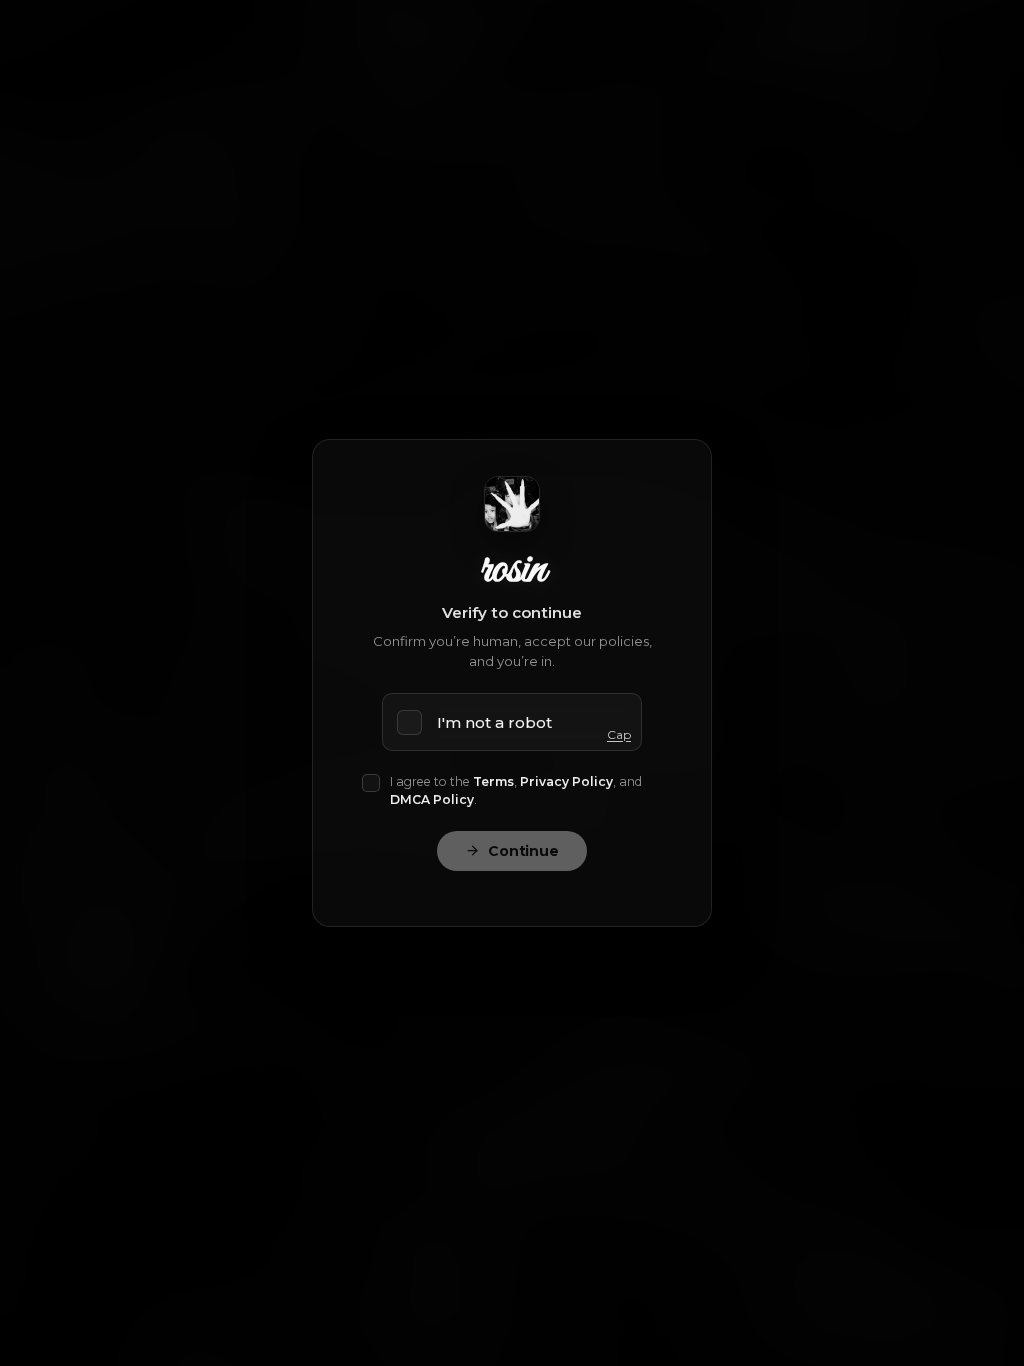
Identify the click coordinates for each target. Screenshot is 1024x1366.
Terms (493, 781)
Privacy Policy (566, 781)
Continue (523, 851)
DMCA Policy (432, 799)
